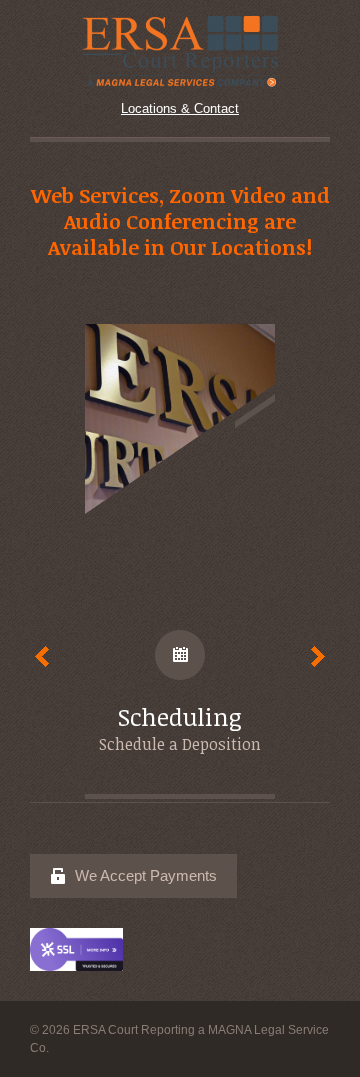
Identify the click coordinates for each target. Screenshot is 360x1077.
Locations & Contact (180, 108)
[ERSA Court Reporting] (180, 50)
